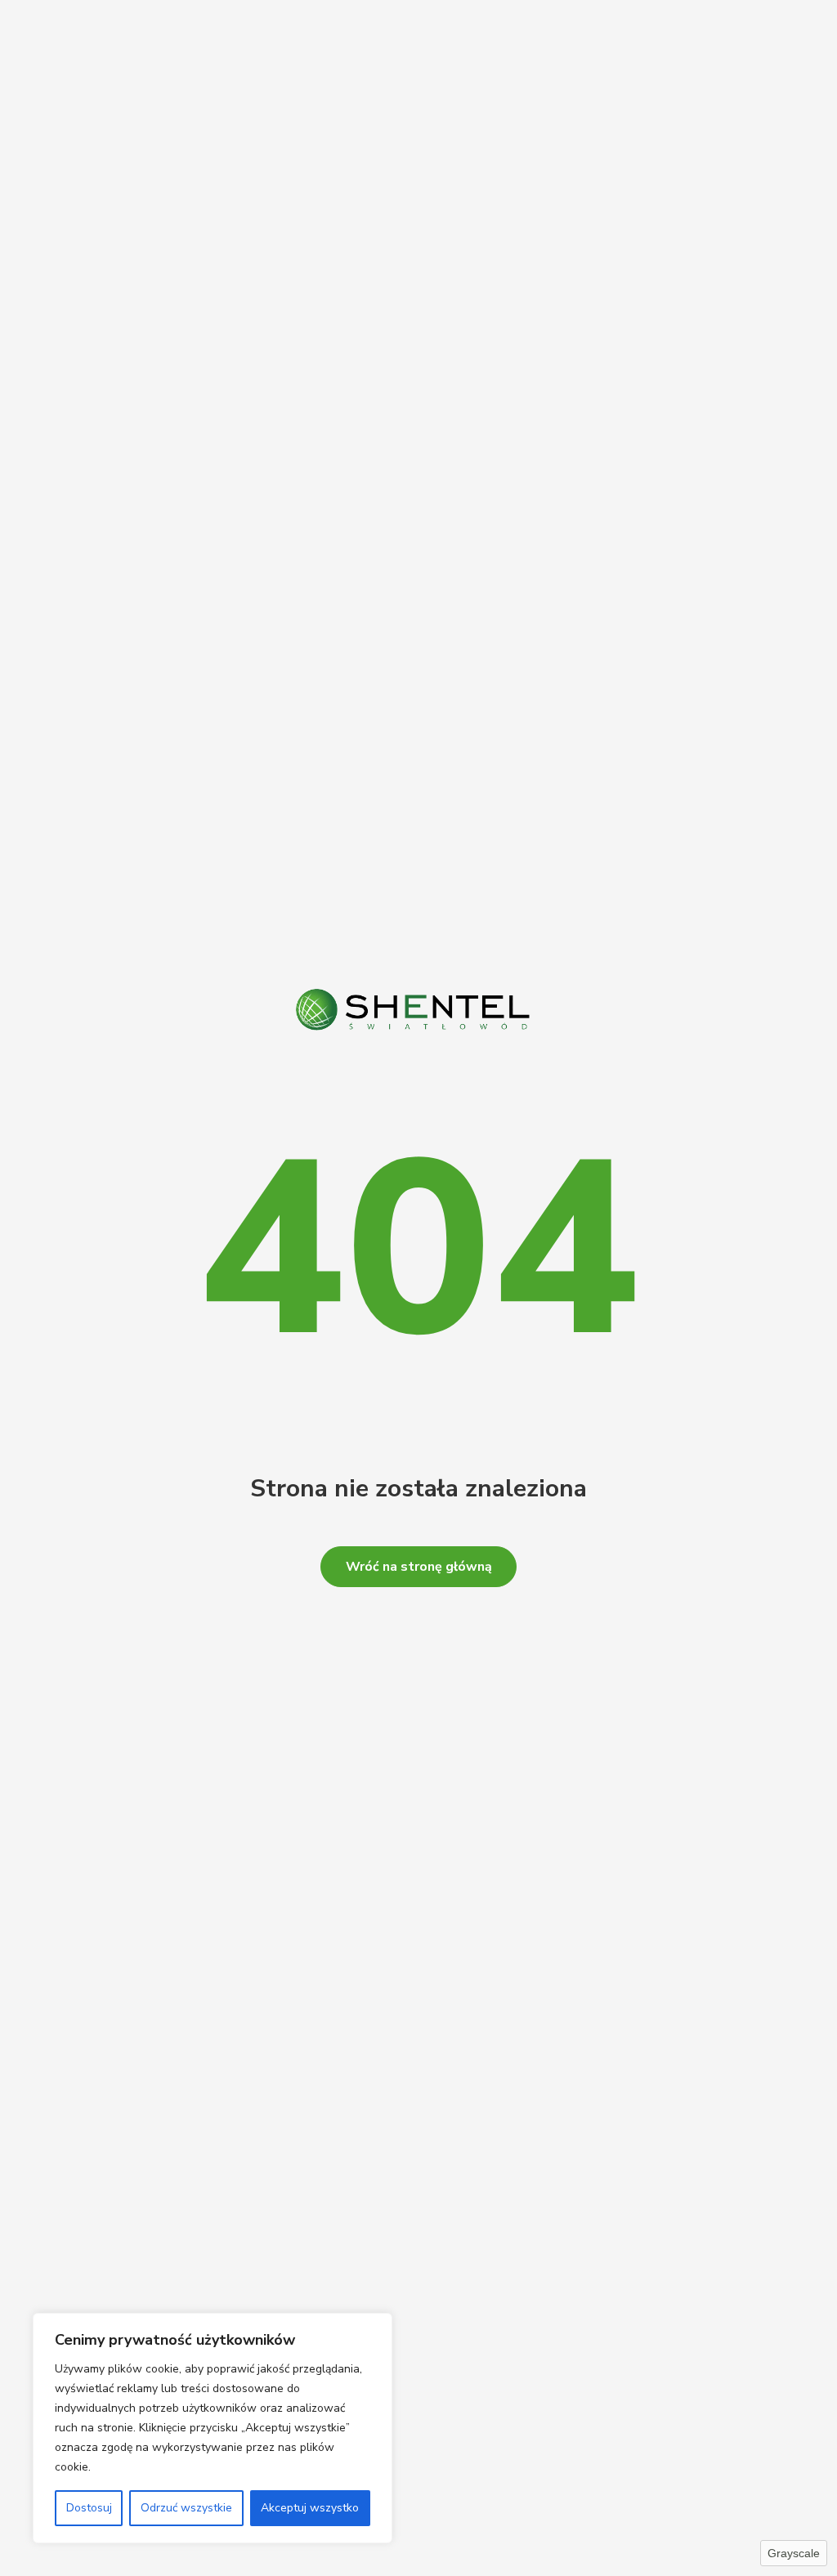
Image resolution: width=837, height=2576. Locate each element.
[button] (418, 1567)
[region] (213, 2428)
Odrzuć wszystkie (186, 2508)
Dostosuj (89, 2508)
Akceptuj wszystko (310, 2508)
